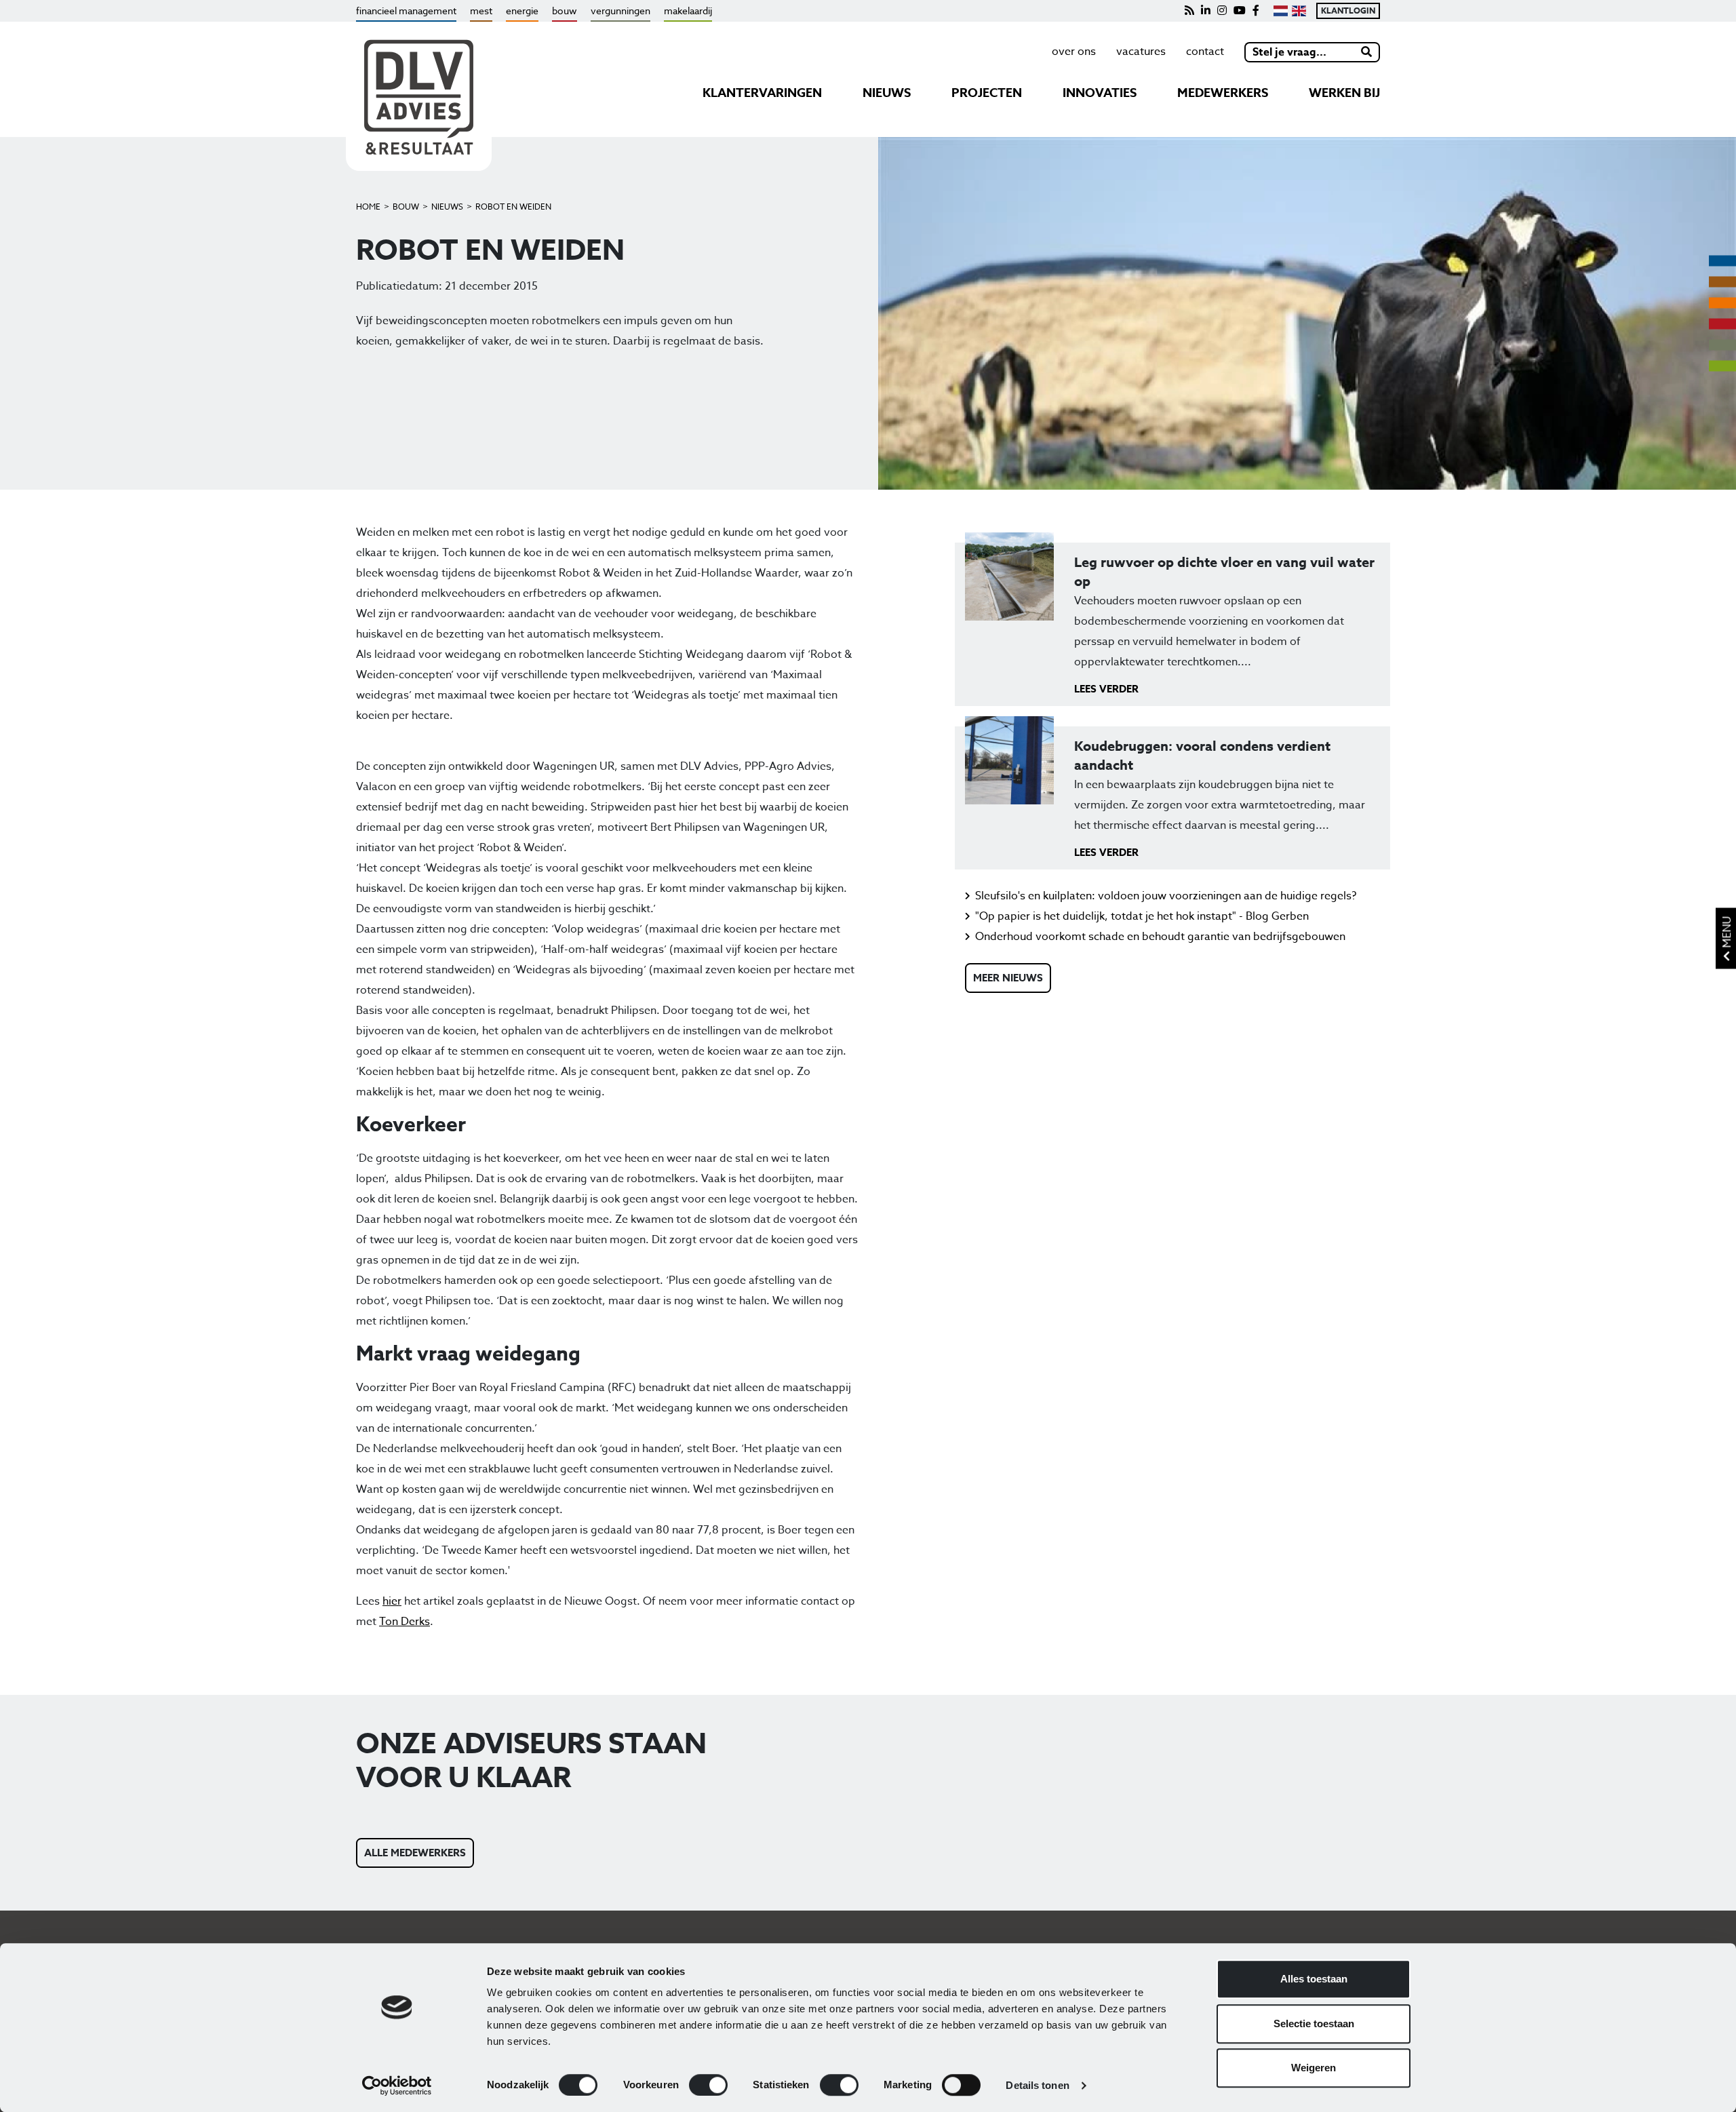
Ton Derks (405, 1622)
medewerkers (1223, 93)
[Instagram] (1222, 11)
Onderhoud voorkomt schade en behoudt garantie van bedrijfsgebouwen (1160, 937)
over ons (1074, 52)
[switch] (708, 2085)
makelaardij (688, 11)
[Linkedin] (1206, 11)
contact (1205, 52)
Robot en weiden (513, 207)
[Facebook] (1256, 11)
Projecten (987, 93)
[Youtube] (1240, 11)
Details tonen (1037, 2085)
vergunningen (620, 11)
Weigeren (1314, 2068)
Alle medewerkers (415, 1853)
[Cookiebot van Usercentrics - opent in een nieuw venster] (397, 2086)
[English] (1299, 11)
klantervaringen (762, 93)
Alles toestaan (1314, 1979)
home (368, 207)
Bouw (406, 207)
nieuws (887, 93)
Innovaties (1100, 93)
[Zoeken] (1367, 52)
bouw (565, 11)
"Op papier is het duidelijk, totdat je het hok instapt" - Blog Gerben (1142, 916)
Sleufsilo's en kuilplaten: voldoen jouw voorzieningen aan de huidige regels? (1166, 896)
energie (522, 11)
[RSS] (1189, 11)
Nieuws (447, 207)
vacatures (1141, 52)
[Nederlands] (1281, 11)
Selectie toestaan (1314, 2023)
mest (481, 11)
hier (392, 1601)
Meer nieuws (1008, 978)
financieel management (406, 11)
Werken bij (1344, 93)
